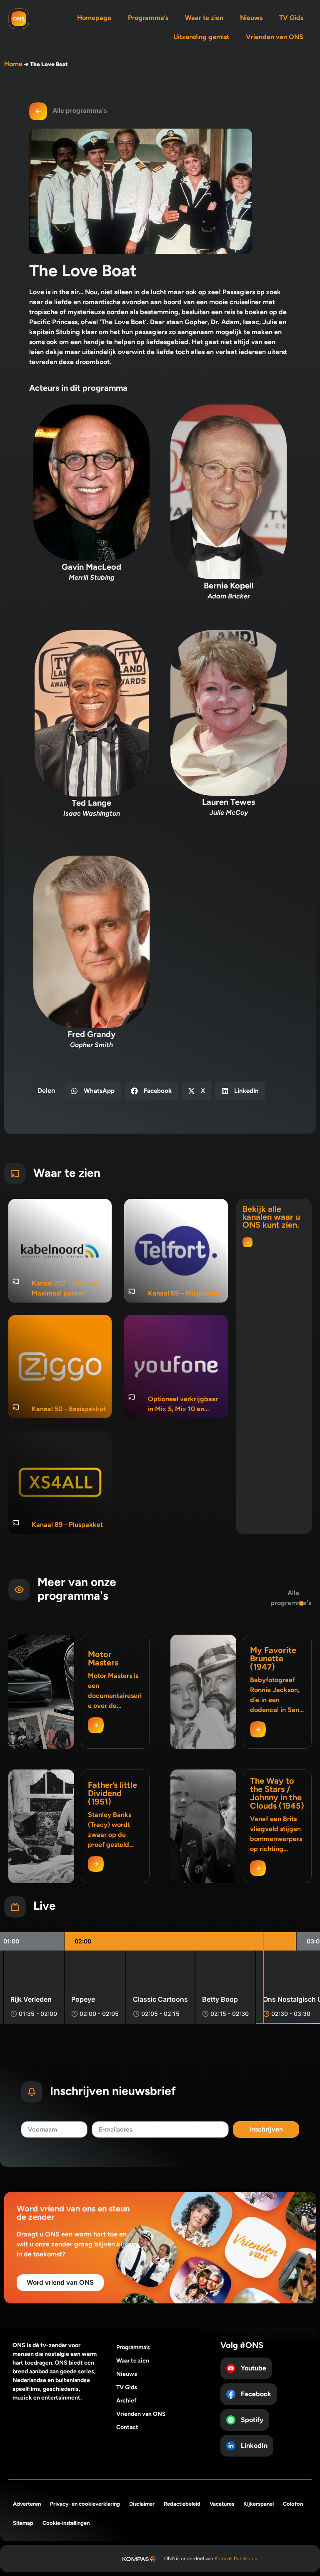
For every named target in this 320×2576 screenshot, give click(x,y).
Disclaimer (142, 2504)
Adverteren (27, 2504)
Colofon (293, 2504)
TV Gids (291, 18)
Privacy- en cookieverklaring (85, 2504)
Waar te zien (204, 18)
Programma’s (148, 18)
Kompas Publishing (236, 2559)
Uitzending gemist (201, 37)
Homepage (94, 18)
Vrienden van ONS (275, 37)
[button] (93, 1091)
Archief (126, 2401)
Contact (127, 2427)
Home (13, 64)
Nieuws (251, 18)
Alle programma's (80, 110)
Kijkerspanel (259, 2504)
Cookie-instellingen (66, 2523)
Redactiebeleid (182, 2504)
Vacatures (222, 2504)
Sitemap (23, 2523)
